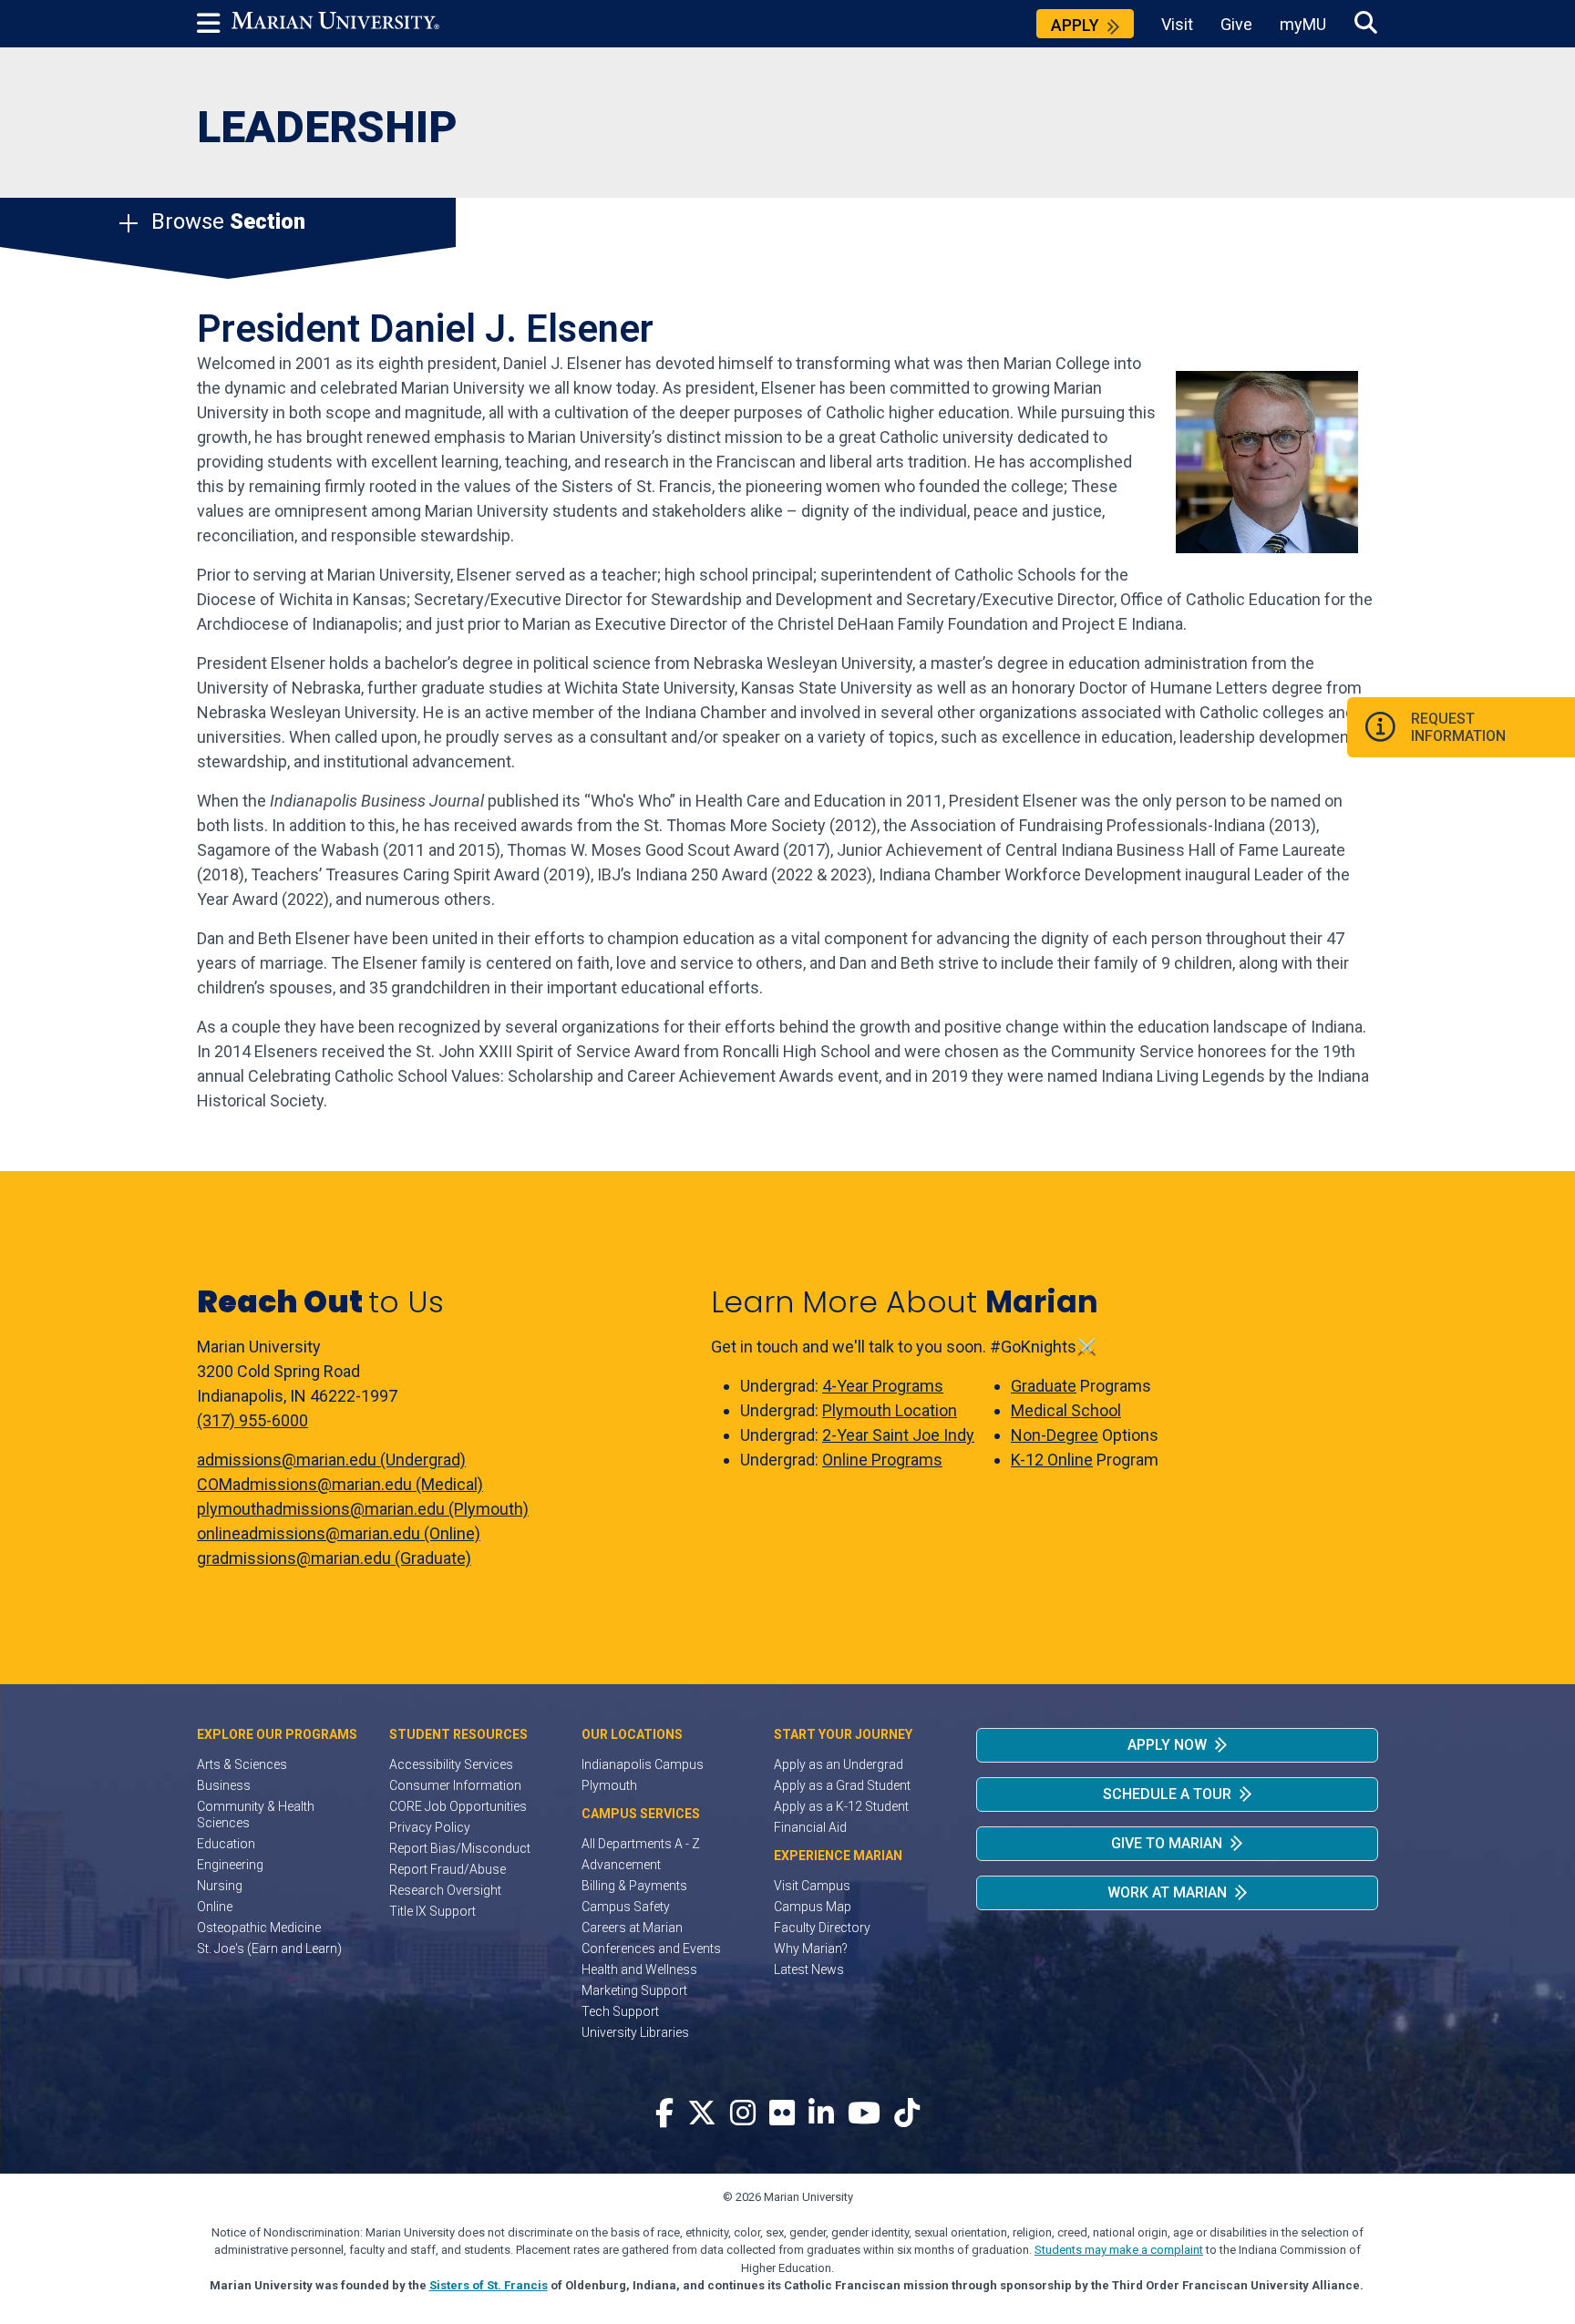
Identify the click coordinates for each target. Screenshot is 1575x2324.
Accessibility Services (451, 1764)
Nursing (220, 1886)
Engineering (230, 1865)
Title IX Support (432, 1911)
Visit (1177, 24)
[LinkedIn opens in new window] (821, 2114)
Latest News (809, 1969)
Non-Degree (1055, 1435)
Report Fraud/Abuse (448, 1869)
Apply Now (1167, 1745)
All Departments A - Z (641, 1844)
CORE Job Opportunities (458, 1806)
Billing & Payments (634, 1886)
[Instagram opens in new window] (743, 2114)
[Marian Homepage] (335, 24)
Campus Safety (626, 1907)
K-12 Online (1052, 1460)
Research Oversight (445, 1890)
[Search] (1366, 23)
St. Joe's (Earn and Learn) (269, 1949)
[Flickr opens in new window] (782, 2114)
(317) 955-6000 (252, 1420)
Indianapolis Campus (643, 1764)
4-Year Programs (883, 1386)
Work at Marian (1167, 1892)
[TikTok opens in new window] (907, 2114)
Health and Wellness (639, 1969)
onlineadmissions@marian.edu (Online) (339, 1533)
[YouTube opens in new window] (864, 2114)
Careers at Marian (632, 1928)
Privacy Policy (430, 1827)
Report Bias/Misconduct (460, 1848)
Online (215, 1907)
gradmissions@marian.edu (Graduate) (334, 1558)
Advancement (621, 1865)
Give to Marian (1167, 1843)
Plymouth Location (890, 1410)
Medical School (1066, 1410)
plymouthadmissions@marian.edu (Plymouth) (363, 1509)
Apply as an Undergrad (839, 1764)
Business (224, 1785)
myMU (1303, 24)
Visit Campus (812, 1886)
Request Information (1458, 727)
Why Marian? (811, 1949)
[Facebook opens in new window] (664, 2114)
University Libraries (635, 2032)
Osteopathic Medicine (259, 1928)
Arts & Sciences (242, 1764)
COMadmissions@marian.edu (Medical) (340, 1484)
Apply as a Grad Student (842, 1785)
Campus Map (813, 1907)
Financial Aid (810, 1827)
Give (1236, 24)
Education (226, 1844)
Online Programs (882, 1460)
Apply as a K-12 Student (841, 1806)
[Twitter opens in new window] (702, 2114)
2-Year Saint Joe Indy (898, 1435)
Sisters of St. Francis (489, 2285)
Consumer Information (455, 1785)
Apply (1075, 25)
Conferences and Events (651, 1949)
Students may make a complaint (1119, 2250)
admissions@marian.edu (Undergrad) (331, 1460)
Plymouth (609, 1785)
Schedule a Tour (1167, 1794)
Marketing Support (634, 1990)
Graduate (1044, 1386)
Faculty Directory (822, 1928)
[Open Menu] (214, 24)
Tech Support (620, 2011)
